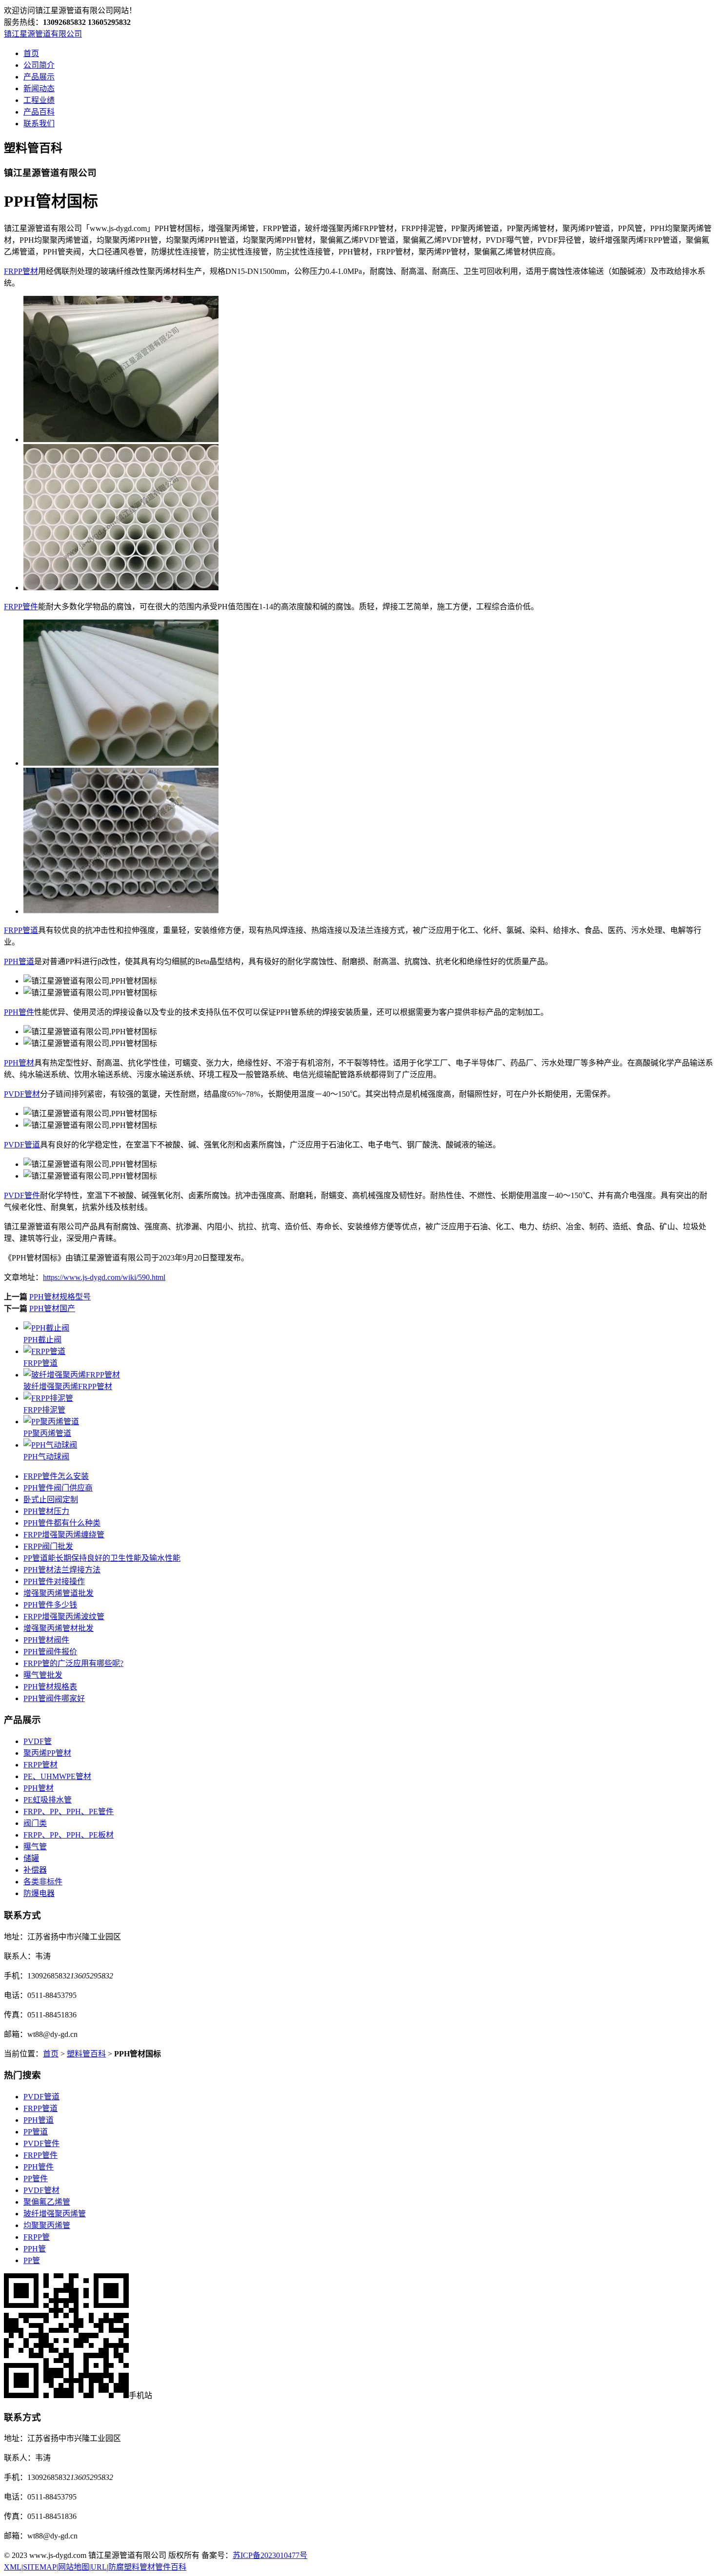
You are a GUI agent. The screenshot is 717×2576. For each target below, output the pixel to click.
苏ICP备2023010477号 (270, 2555)
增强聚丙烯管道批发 (59, 1593)
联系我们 (39, 124)
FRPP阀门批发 (48, 1546)
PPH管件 (19, 1012)
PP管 (32, 2260)
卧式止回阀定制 (51, 1500)
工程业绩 (39, 100)
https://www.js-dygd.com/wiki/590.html (104, 1277)
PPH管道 (19, 961)
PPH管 (35, 2249)
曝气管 (35, 1847)
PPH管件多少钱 (50, 1605)
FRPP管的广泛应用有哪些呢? (73, 1663)
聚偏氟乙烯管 (47, 2202)
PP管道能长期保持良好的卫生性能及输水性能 (102, 1558)
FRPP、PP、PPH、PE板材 (69, 1835)
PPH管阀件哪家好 (54, 1698)
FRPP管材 (21, 271)
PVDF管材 (22, 1094)
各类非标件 (43, 1882)
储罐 (31, 1858)
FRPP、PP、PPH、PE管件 (69, 1811)
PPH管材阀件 (46, 1640)
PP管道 (36, 2132)
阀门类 (35, 1823)
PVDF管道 (22, 1145)
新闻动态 (39, 88)
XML (13, 2567)
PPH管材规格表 (50, 1687)
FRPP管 (37, 2237)
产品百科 (39, 112)
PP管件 (36, 2179)
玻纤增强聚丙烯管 (55, 2214)
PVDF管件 (22, 1195)
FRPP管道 (21, 930)
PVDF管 (38, 1741)
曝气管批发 (43, 1675)
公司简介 (39, 65)
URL (99, 2567)
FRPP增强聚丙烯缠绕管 (64, 1535)
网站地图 (74, 2567)
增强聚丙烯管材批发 (59, 1628)
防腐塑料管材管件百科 (147, 2567)
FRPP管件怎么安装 (56, 1476)
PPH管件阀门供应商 (58, 1488)
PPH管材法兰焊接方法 (62, 1570)
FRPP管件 (21, 607)
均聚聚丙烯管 (47, 2225)
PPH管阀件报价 (50, 1652)
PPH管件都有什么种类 (62, 1523)
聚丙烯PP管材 (47, 1753)
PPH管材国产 (52, 1308)
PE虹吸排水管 (48, 1800)
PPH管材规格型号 (60, 1297)
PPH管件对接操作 (54, 1581)
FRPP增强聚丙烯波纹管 (64, 1617)
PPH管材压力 (46, 1511)
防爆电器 (39, 1893)
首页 (31, 53)
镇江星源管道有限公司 (43, 34)
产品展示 (39, 77)
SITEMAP (40, 2567)
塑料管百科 (86, 2054)
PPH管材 (19, 1063)
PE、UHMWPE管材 (57, 1776)
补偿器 (35, 1870)
